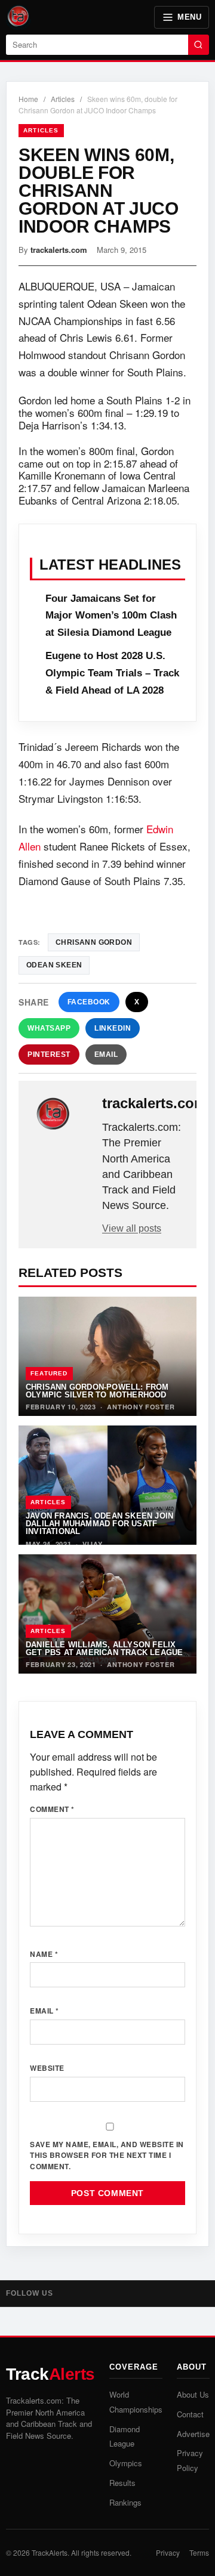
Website (47, 2068)
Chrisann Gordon (94, 942)
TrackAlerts (50, 2552)
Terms (199, 2552)
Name (44, 1954)
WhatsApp (49, 1028)
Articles (63, 99)
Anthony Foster (141, 1407)
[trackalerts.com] (62, 1114)
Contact (190, 2414)
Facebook (89, 1002)
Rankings (125, 2502)
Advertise (193, 2434)
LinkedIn (113, 1028)
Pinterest (49, 1054)
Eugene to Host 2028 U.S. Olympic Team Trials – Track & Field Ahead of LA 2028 (112, 673)
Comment (52, 1809)
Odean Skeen (54, 965)
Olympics (126, 2463)
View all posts (132, 1228)
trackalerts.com (59, 250)
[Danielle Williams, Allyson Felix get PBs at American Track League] (107, 1614)
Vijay (93, 1544)
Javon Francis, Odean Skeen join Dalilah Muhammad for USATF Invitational (99, 1524)
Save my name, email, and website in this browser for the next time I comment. (107, 2155)
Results (122, 2483)
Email (106, 1054)
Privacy (168, 2552)
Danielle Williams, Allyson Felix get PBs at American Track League (104, 1649)
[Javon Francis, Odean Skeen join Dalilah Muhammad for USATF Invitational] (107, 1485)
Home (28, 99)
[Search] (199, 45)
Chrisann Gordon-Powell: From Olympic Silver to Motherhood (97, 1391)
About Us (193, 2394)
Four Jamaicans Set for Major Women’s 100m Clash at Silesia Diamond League (111, 616)
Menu (189, 17)
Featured (49, 1373)
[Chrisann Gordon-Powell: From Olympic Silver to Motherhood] (107, 1356)
